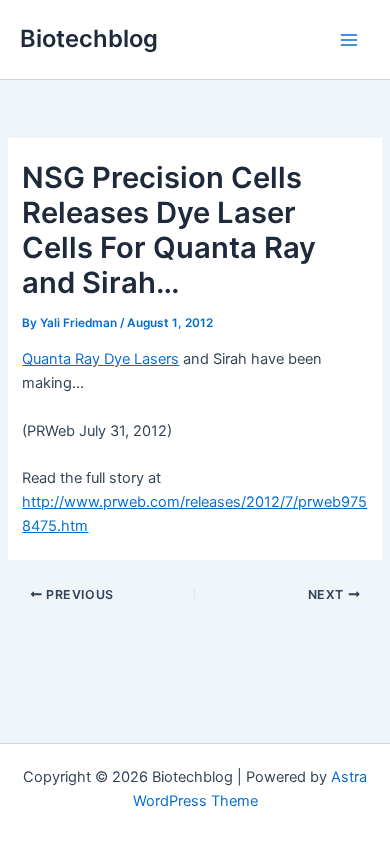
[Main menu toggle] (349, 40)
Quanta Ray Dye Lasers (100, 359)
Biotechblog (89, 38)
